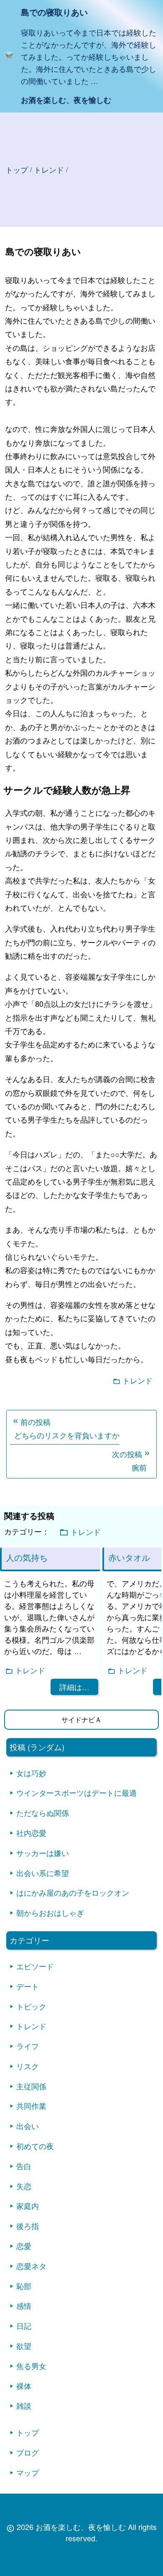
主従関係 (31, 2086)
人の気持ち (27, 1557)
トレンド (138, 1380)
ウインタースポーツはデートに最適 (76, 1792)
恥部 (24, 2286)
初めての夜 (35, 2146)
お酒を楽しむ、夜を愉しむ (66, 100)
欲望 (24, 2346)
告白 (24, 2166)
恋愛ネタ (31, 2266)
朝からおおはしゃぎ (50, 1912)
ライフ (28, 2046)
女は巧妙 (31, 1773)
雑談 (24, 2405)
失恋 (24, 2186)
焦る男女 (31, 2366)
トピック (31, 2006)
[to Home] (9, 56)
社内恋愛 (31, 1833)
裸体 (24, 2386)
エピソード (35, 1966)
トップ (17, 169)
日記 (24, 2326)
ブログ (28, 2452)
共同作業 (31, 2106)
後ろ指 (28, 2226)
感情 (24, 2305)
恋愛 (24, 2246)
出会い (28, 2126)
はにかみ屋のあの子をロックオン (73, 1892)
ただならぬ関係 (43, 1813)
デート (28, 1986)
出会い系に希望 (43, 1873)
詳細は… (74, 1687)
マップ (28, 2472)
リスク (28, 2066)
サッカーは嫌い (43, 1853)
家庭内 (28, 2206)
